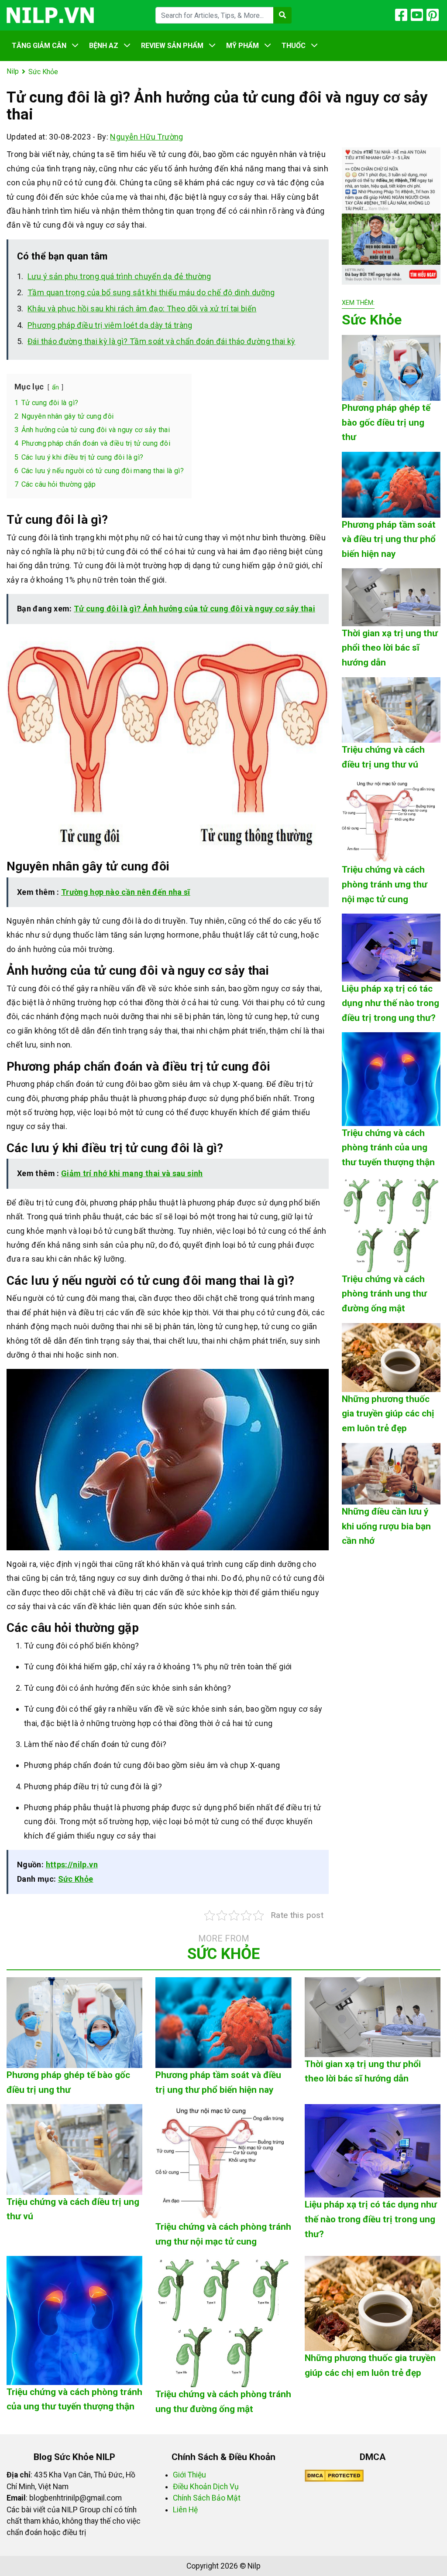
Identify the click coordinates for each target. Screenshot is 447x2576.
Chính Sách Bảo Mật (207, 2498)
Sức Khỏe (76, 1879)
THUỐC (294, 46)
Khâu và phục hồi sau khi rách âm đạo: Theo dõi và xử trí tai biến (142, 309)
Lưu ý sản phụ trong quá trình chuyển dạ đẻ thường (119, 276)
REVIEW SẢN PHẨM (172, 46)
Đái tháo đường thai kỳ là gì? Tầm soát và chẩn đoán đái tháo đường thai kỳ (162, 341)
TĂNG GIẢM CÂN (39, 46)
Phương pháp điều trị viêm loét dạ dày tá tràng (110, 325)
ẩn (56, 387)
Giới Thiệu (189, 2475)
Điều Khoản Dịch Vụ (206, 2487)
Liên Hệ (185, 2510)
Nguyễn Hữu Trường (146, 137)
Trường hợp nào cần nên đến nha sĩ (126, 892)
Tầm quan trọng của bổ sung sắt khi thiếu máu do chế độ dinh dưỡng (151, 292)
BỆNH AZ (104, 46)
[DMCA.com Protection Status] (334, 2475)
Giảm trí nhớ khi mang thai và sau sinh (132, 1173)
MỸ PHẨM (242, 46)
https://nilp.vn (72, 1865)
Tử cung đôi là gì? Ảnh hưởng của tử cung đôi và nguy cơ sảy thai (194, 609)
